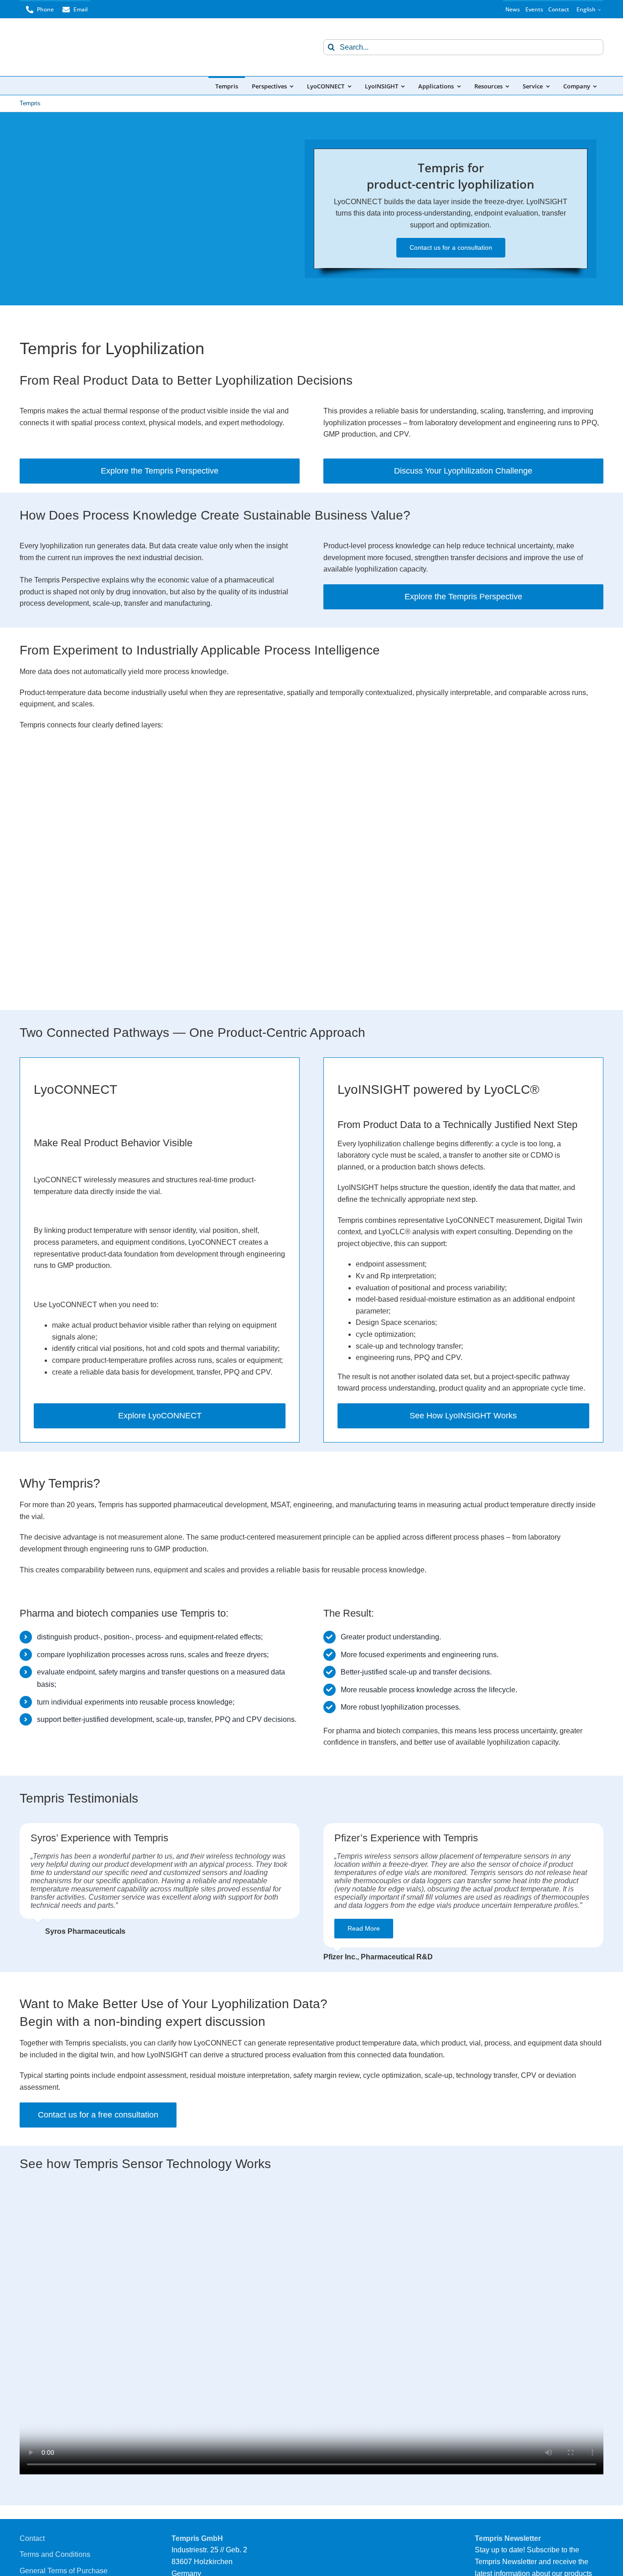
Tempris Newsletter (508, 2538)
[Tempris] (65, 38)
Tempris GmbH (197, 2538)
